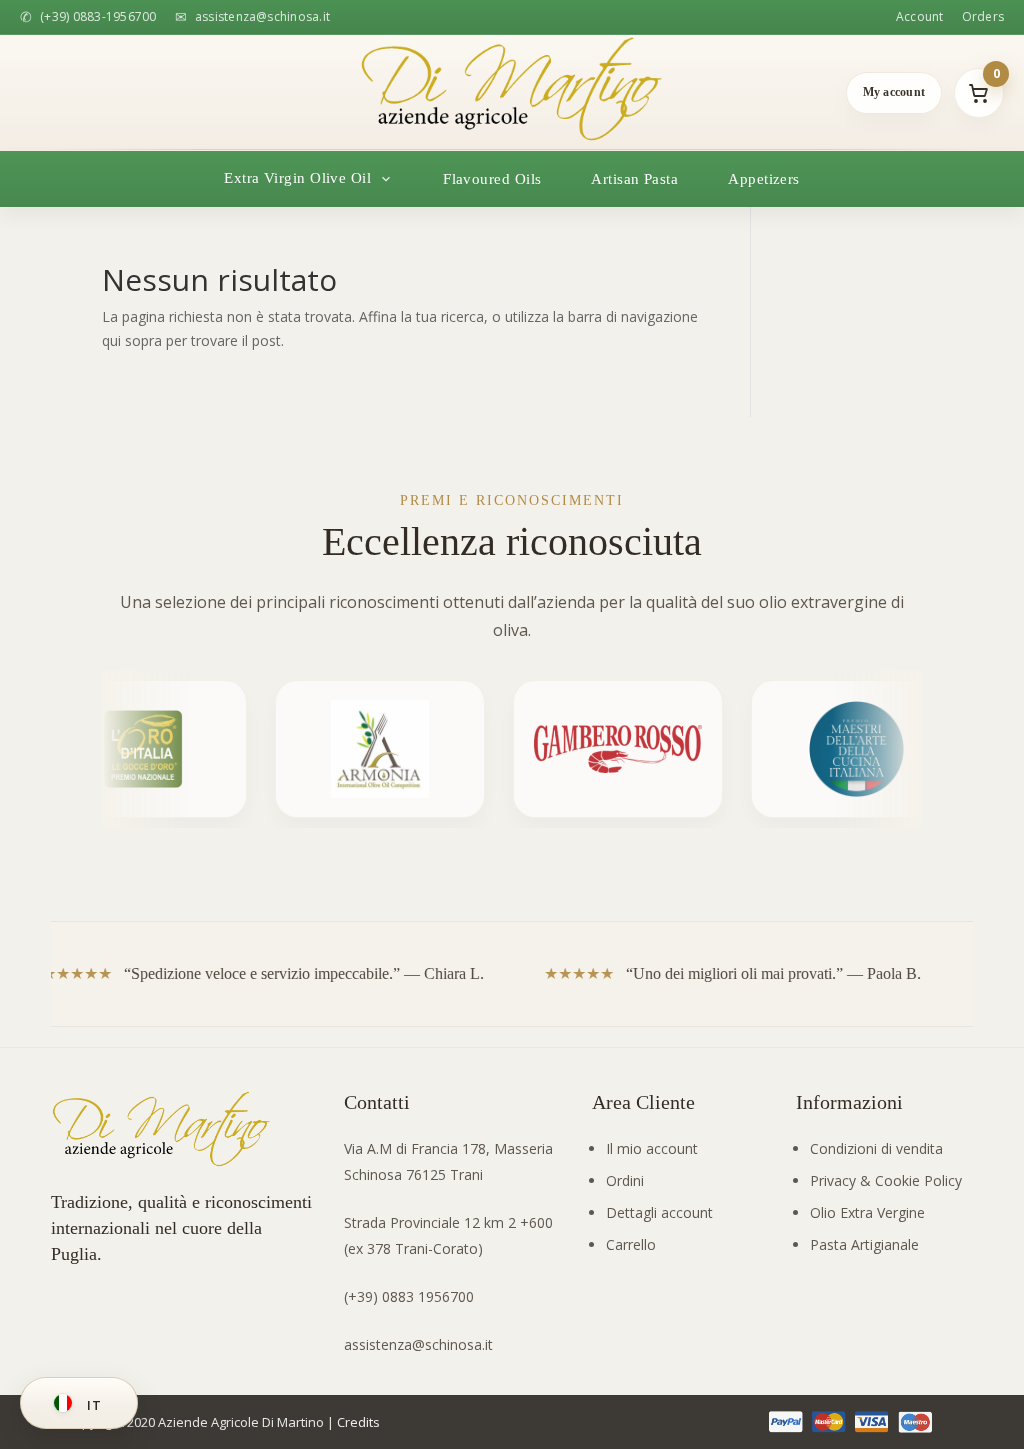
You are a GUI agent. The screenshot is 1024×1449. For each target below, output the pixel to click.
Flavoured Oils (492, 179)
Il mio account (652, 1148)
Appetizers (764, 179)
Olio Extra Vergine (867, 1212)
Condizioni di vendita (876, 1148)
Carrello (631, 1244)
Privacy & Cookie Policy (886, 1180)
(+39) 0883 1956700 (409, 1296)
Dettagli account (659, 1212)
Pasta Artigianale (864, 1244)
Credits (358, 1422)
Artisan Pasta (634, 179)
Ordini (625, 1180)
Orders (983, 17)
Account (920, 17)
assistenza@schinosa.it (418, 1344)
